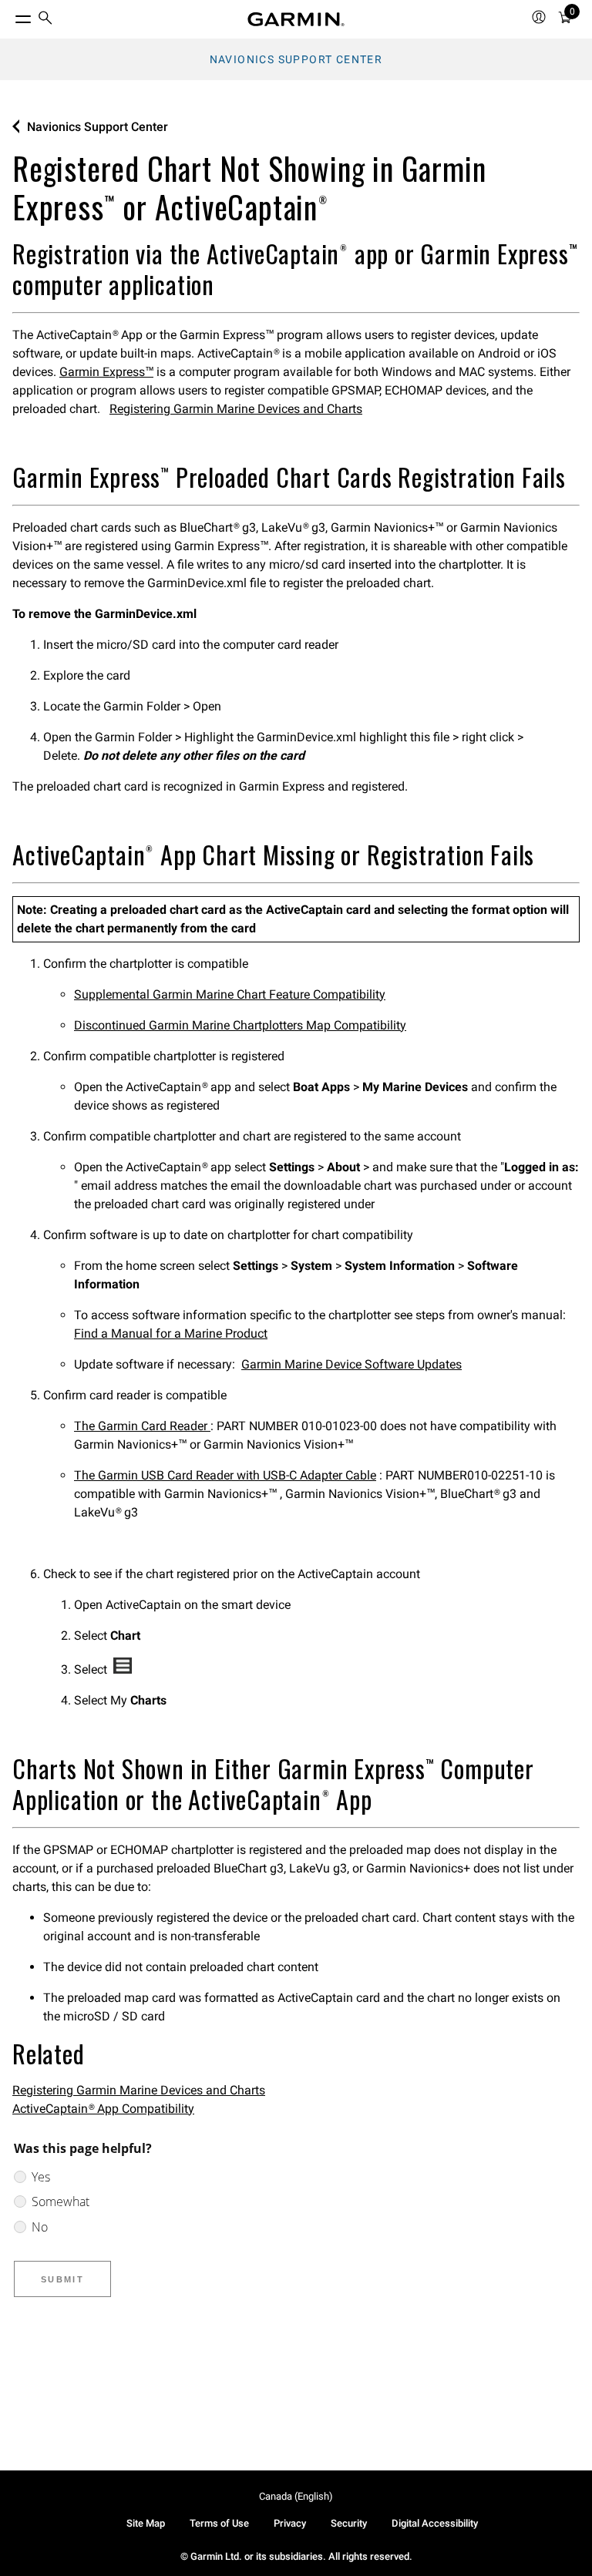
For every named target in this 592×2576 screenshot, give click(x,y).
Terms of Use (219, 2523)
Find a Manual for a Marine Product (171, 1333)
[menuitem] (45, 20)
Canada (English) (296, 2496)
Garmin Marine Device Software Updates (351, 1364)
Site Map (146, 2523)
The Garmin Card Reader (142, 1426)
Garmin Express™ (106, 372)
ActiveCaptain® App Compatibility (103, 2109)
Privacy (290, 2523)
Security (349, 2523)
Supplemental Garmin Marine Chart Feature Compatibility (230, 994)
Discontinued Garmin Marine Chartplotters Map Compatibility (240, 1025)
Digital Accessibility (435, 2523)
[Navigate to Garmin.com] (296, 19)
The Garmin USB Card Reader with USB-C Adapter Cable (225, 1475)
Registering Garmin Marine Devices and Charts (236, 409)
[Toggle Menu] (9, 15)
